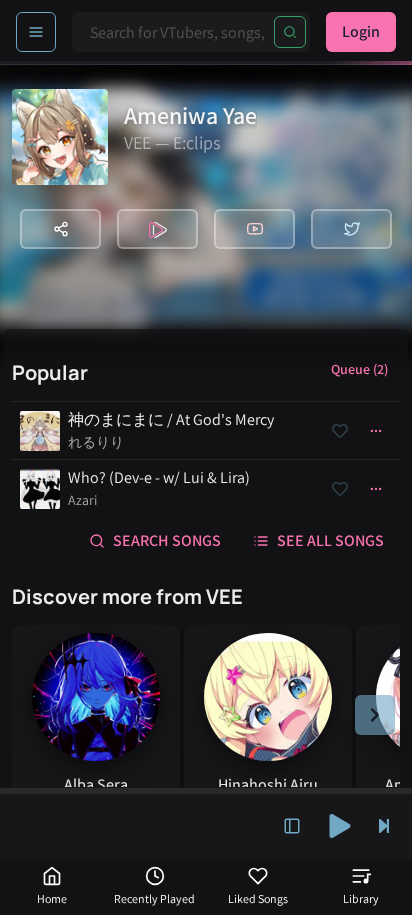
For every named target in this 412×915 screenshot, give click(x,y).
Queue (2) (359, 369)
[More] (376, 431)
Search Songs (167, 540)
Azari (82, 500)
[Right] (375, 715)
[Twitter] (351, 229)
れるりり (96, 442)
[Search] (290, 32)
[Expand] (292, 826)
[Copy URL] (60, 229)
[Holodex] (157, 229)
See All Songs (330, 540)
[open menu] (36, 32)
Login (361, 31)
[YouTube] (254, 229)
